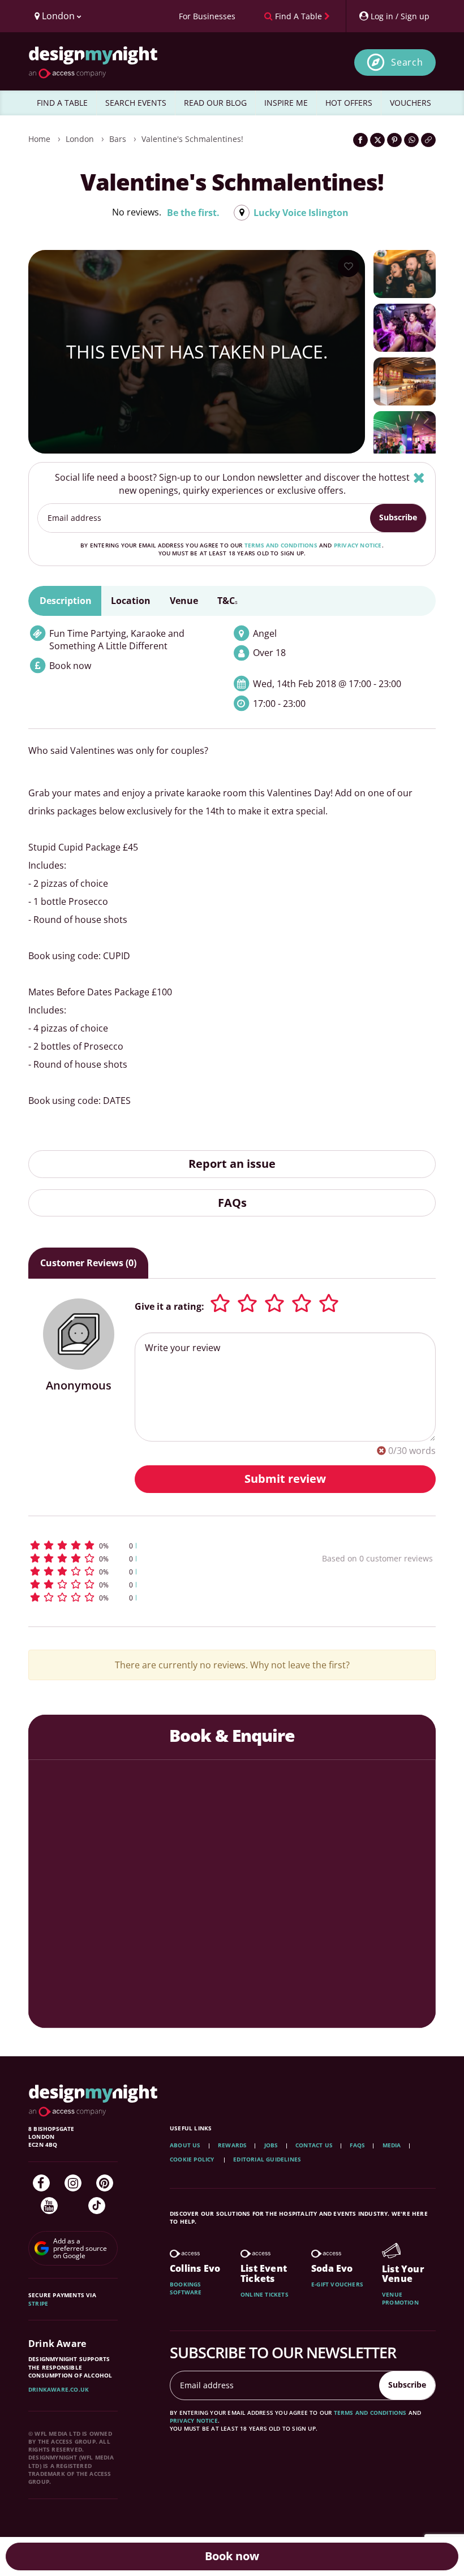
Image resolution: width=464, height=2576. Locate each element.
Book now (232, 2556)
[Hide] (419, 478)
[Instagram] (73, 2183)
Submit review (285, 1479)
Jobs (271, 2145)
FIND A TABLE (62, 103)
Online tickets (265, 2294)
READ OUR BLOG (215, 103)
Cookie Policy (193, 2159)
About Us (185, 2145)
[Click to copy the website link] (428, 140)
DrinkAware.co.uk (59, 2389)
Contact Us (314, 2145)
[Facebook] (41, 2183)
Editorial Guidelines (267, 2159)
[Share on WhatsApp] (411, 140)
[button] (144, 1545)
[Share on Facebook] (360, 140)
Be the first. (193, 213)
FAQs (232, 1203)
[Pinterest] (105, 2183)
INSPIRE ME (286, 103)
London (80, 139)
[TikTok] (97, 2206)
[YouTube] (49, 2206)
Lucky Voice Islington (301, 213)
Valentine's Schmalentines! (192, 139)
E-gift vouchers (337, 2284)
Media (392, 2145)
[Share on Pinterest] (394, 140)
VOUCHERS (411, 103)
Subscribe (398, 517)
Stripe (38, 2303)
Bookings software (186, 2288)
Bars (118, 139)
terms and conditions (281, 545)
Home (39, 139)
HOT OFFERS (349, 103)
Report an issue (232, 1164)
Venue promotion (400, 2298)
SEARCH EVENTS (136, 103)
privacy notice (358, 545)
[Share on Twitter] (377, 140)
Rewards (232, 2145)
